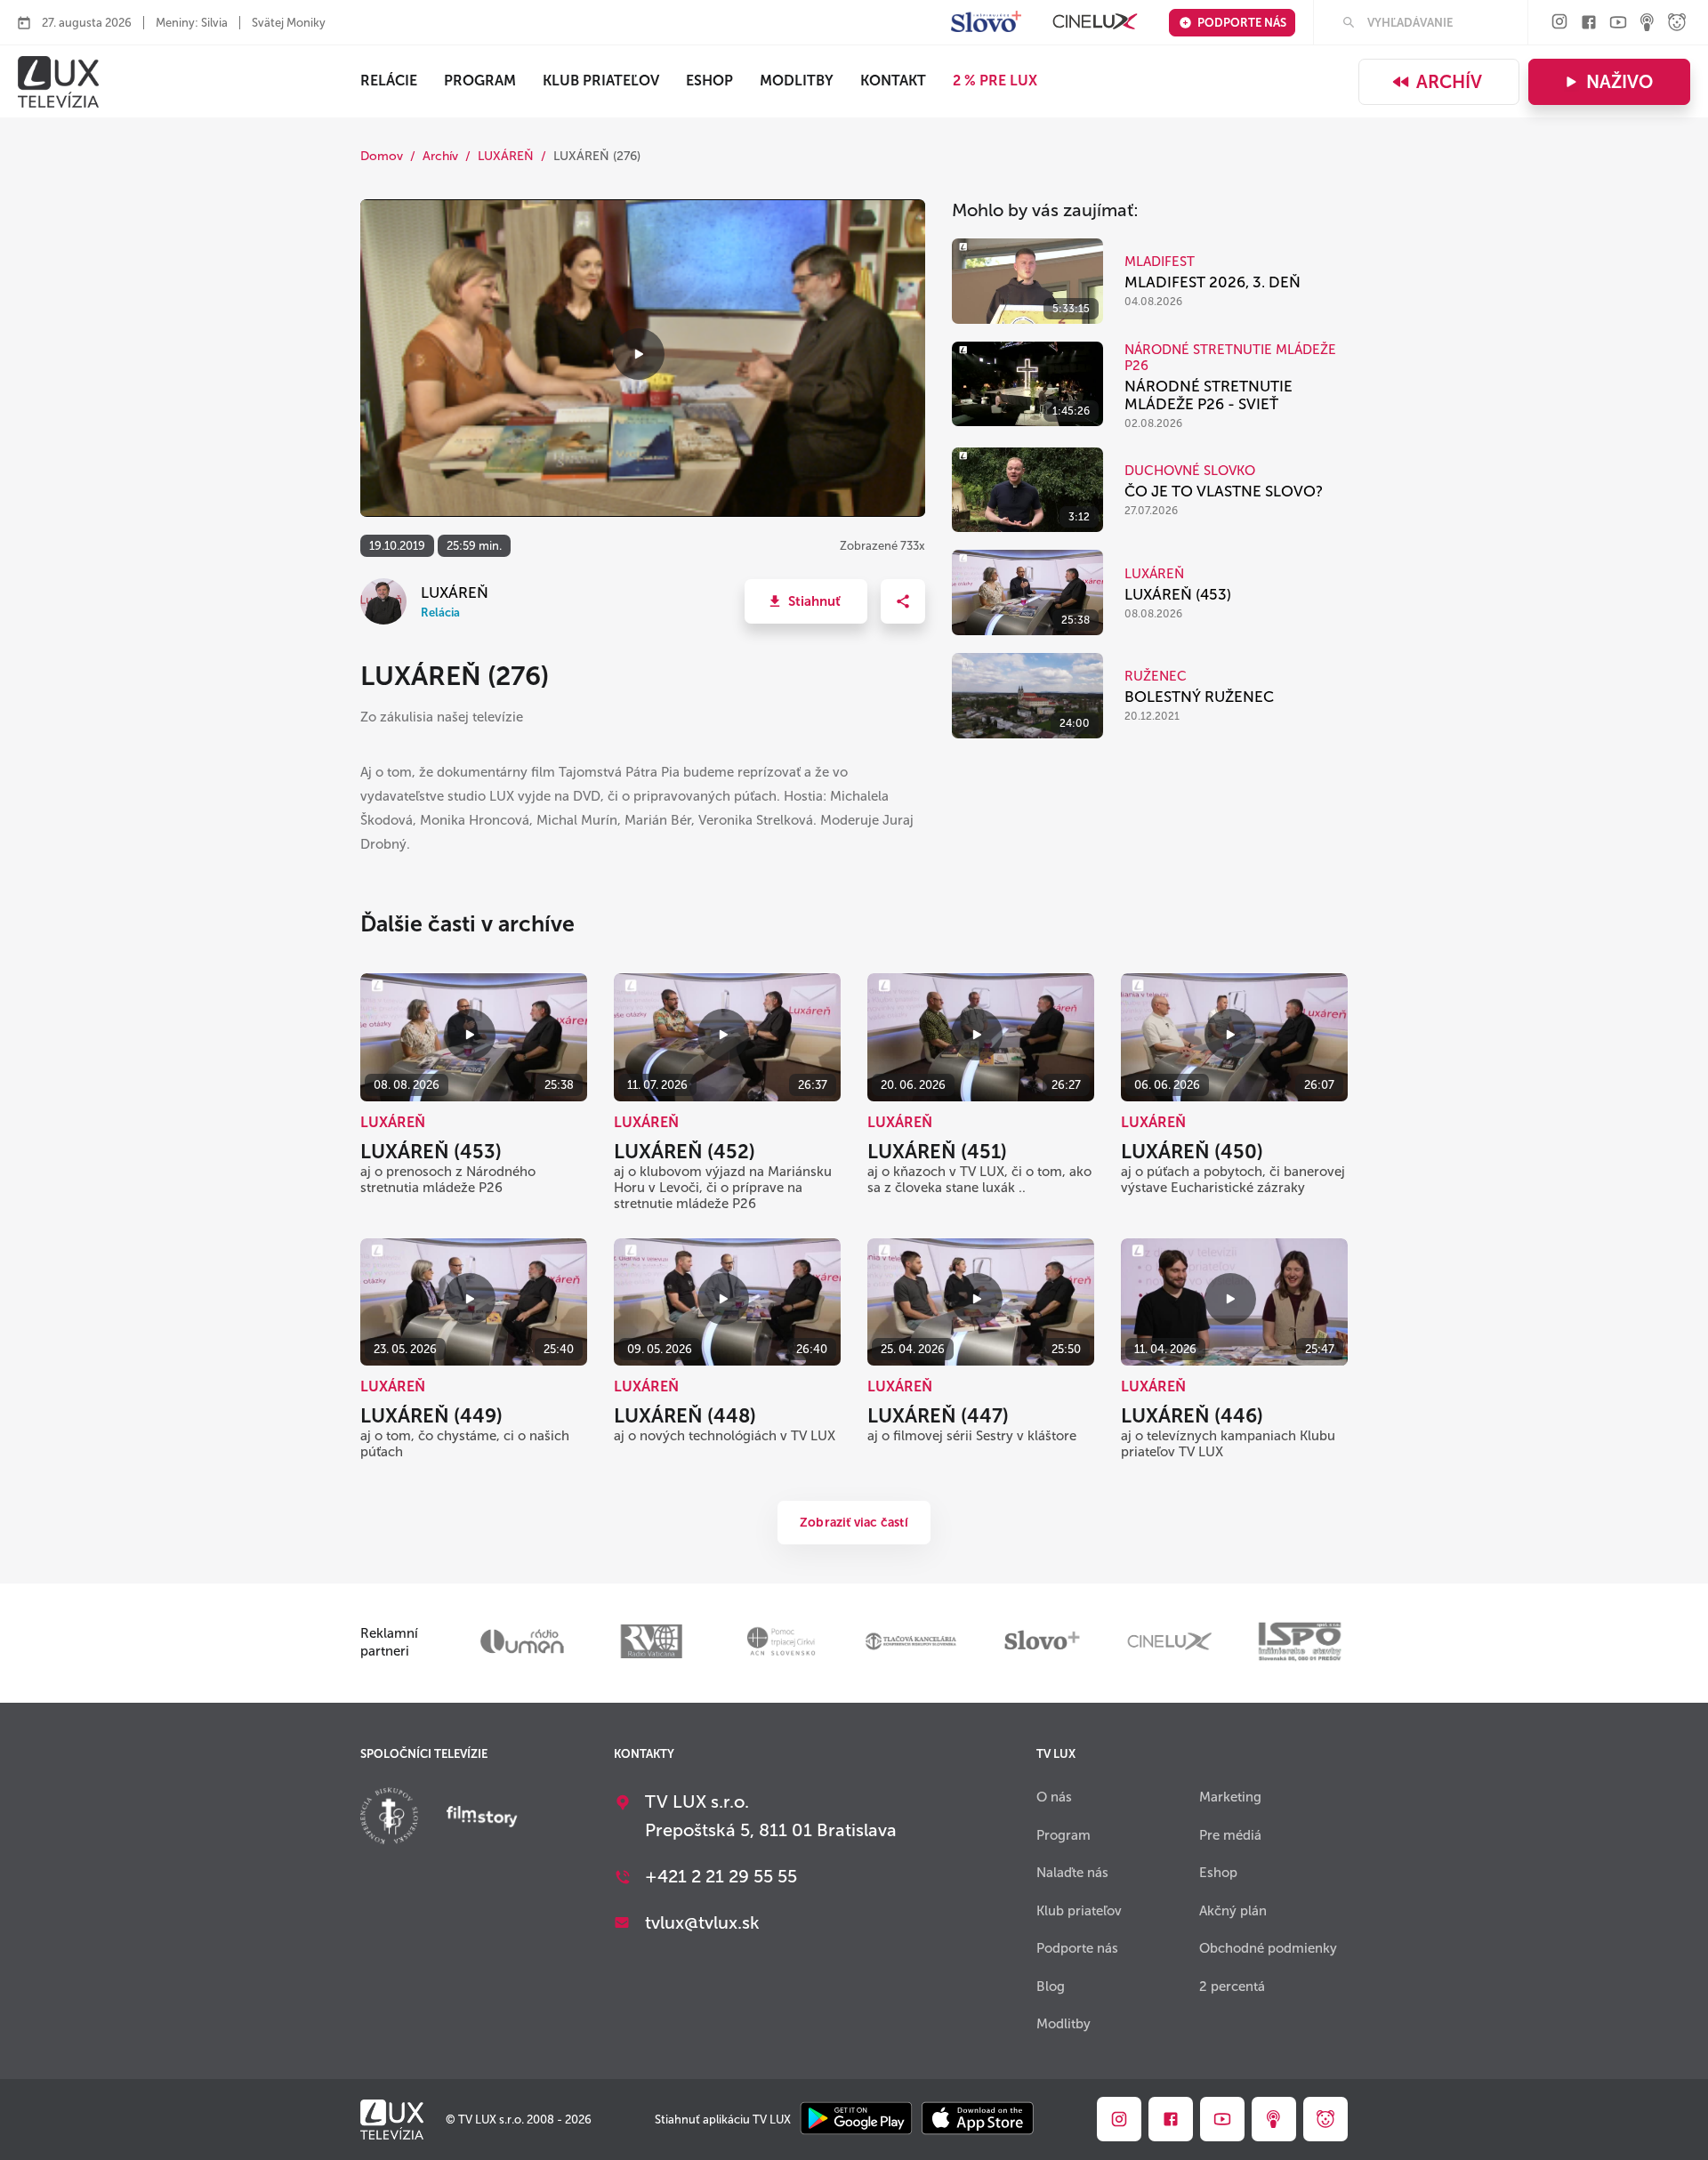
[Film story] (482, 1818)
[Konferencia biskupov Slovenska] (389, 1818)
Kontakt (893, 81)
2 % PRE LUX (995, 81)
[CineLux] (1095, 23)
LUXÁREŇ (506, 156)
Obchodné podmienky (1268, 1948)
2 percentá (1232, 1987)
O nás (1054, 1797)
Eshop (1218, 1873)
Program (480, 81)
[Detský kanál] (1677, 24)
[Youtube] (1618, 24)
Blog (1051, 1987)
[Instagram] (1559, 23)
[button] (806, 601)
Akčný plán (1233, 1911)
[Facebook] (1589, 24)
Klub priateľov (601, 81)
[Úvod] (58, 82)
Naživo (1619, 82)
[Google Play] (856, 2120)
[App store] (978, 2120)
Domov (382, 156)
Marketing (1230, 1797)
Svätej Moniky (289, 23)
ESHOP (709, 81)
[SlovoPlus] (986, 23)
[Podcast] (1648, 24)
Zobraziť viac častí (854, 1523)
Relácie (389, 81)
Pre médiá (1230, 1835)
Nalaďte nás (1072, 1873)
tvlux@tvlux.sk (702, 1922)
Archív (1449, 82)
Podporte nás (1242, 23)
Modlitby (797, 81)
